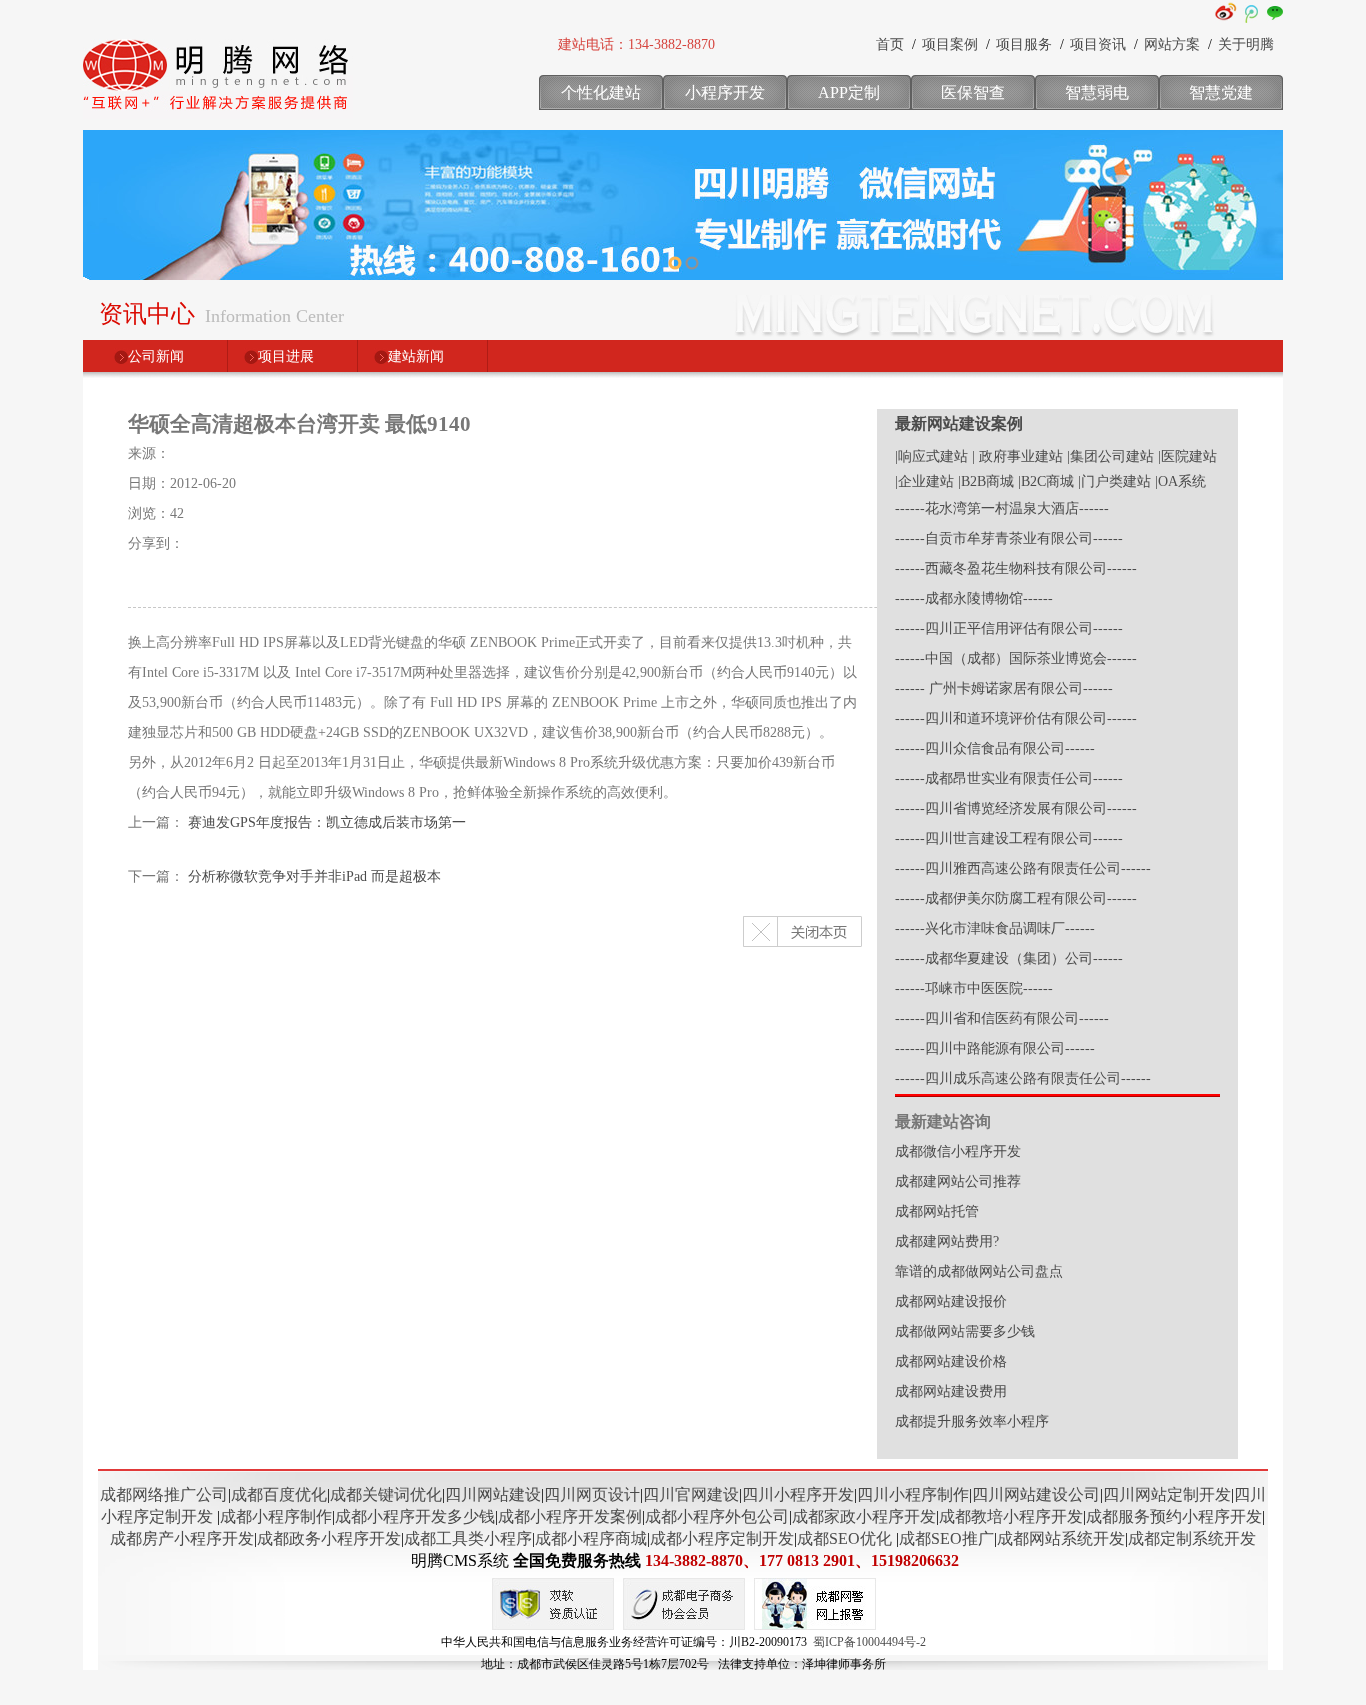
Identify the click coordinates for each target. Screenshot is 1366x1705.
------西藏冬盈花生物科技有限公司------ (1016, 568)
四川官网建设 (691, 1494)
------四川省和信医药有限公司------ (1002, 1018)
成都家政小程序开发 (864, 1516)
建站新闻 (416, 356)
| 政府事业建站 (1017, 456)
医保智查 (973, 92)
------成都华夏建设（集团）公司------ (1009, 958)
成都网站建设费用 (951, 1391)
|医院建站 (1187, 456)
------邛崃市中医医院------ (974, 988)
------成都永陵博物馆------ (974, 598)
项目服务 (1024, 44)
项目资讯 (1098, 44)
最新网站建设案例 (959, 423)
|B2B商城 (986, 481)
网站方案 (1172, 44)
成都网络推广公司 (164, 1494)
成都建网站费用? (947, 1241)
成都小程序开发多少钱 (415, 1516)
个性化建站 (601, 92)
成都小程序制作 (276, 1516)
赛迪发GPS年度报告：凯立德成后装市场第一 (327, 822)
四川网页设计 (592, 1494)
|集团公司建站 (1110, 456)
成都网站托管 (937, 1211)
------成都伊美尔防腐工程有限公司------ (1016, 898)
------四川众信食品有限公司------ (995, 748)
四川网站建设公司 (1036, 1494)
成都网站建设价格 (951, 1361)
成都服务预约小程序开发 (1174, 1516)
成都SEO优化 (844, 1538)
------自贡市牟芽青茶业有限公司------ (1009, 538)
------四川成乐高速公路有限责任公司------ (1023, 1078)
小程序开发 (725, 92)
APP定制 (849, 92)
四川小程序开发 (798, 1494)
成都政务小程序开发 (329, 1538)
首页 (890, 44)
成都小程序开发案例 (570, 1516)
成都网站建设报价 (951, 1301)
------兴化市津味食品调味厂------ (995, 928)
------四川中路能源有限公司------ (995, 1048)
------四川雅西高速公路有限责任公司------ (1023, 868)
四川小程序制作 (913, 1494)
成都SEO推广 (946, 1538)
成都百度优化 (279, 1494)
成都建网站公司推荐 (958, 1181)
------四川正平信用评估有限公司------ (1009, 628)
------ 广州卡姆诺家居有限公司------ (1004, 688)
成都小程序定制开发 (722, 1538)
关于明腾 (1246, 44)
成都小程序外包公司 (717, 1516)
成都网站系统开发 (1061, 1538)
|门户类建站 (1114, 481)
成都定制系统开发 (1192, 1538)
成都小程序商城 (591, 1538)
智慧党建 (1221, 92)
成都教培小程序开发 (1011, 1516)
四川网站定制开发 (1167, 1494)
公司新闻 (156, 356)
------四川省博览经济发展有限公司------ (1016, 808)
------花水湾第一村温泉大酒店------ (1002, 508)
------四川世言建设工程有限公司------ (1009, 838)
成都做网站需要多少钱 (965, 1331)
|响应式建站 (931, 456)
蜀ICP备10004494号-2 (869, 1642)
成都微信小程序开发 (958, 1151)
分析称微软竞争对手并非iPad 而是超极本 (314, 876)
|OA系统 (1180, 481)
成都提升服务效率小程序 (972, 1421)
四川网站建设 (493, 1494)
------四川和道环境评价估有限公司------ (1016, 718)
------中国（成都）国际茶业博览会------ (1016, 658)
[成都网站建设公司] (218, 115)
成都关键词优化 (386, 1494)
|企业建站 (924, 481)
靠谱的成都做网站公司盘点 (979, 1271)
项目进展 (286, 356)
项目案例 (950, 44)
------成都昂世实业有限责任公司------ (1009, 778)
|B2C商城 (1046, 481)
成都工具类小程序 (468, 1538)
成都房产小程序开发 (182, 1538)
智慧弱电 (1097, 92)
